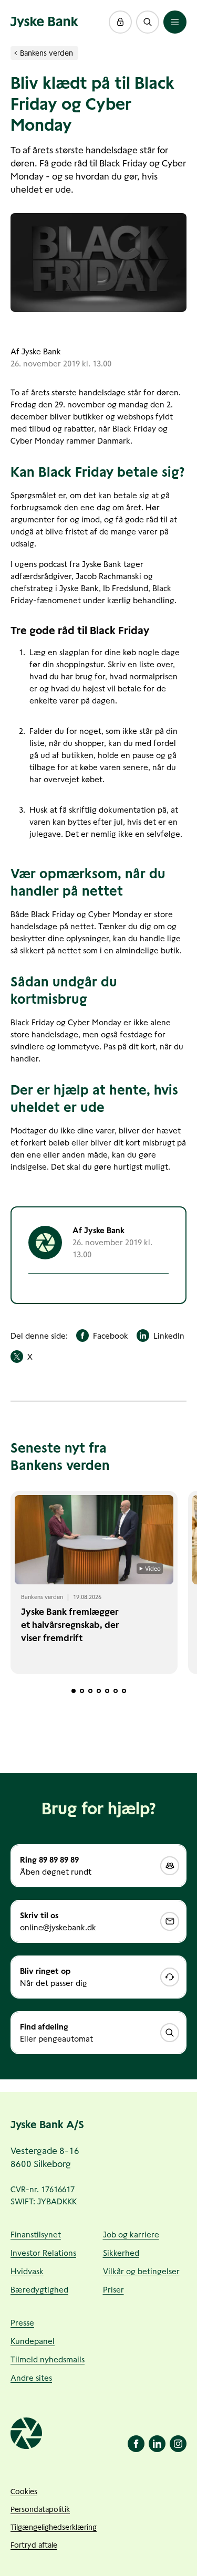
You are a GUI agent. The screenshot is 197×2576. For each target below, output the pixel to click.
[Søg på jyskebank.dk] (148, 22)
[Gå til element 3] (90, 1691)
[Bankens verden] (16, 53)
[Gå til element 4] (99, 1691)
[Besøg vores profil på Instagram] (178, 2444)
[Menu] (175, 22)
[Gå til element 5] (107, 1691)
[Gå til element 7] (124, 1691)
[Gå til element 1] (74, 1691)
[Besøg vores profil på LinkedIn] (157, 2444)
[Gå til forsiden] (44, 22)
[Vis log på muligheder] (120, 22)
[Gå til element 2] (82, 1691)
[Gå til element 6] (116, 1691)
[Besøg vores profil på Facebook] (136, 2444)
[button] (120, 22)
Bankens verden (46, 53)
